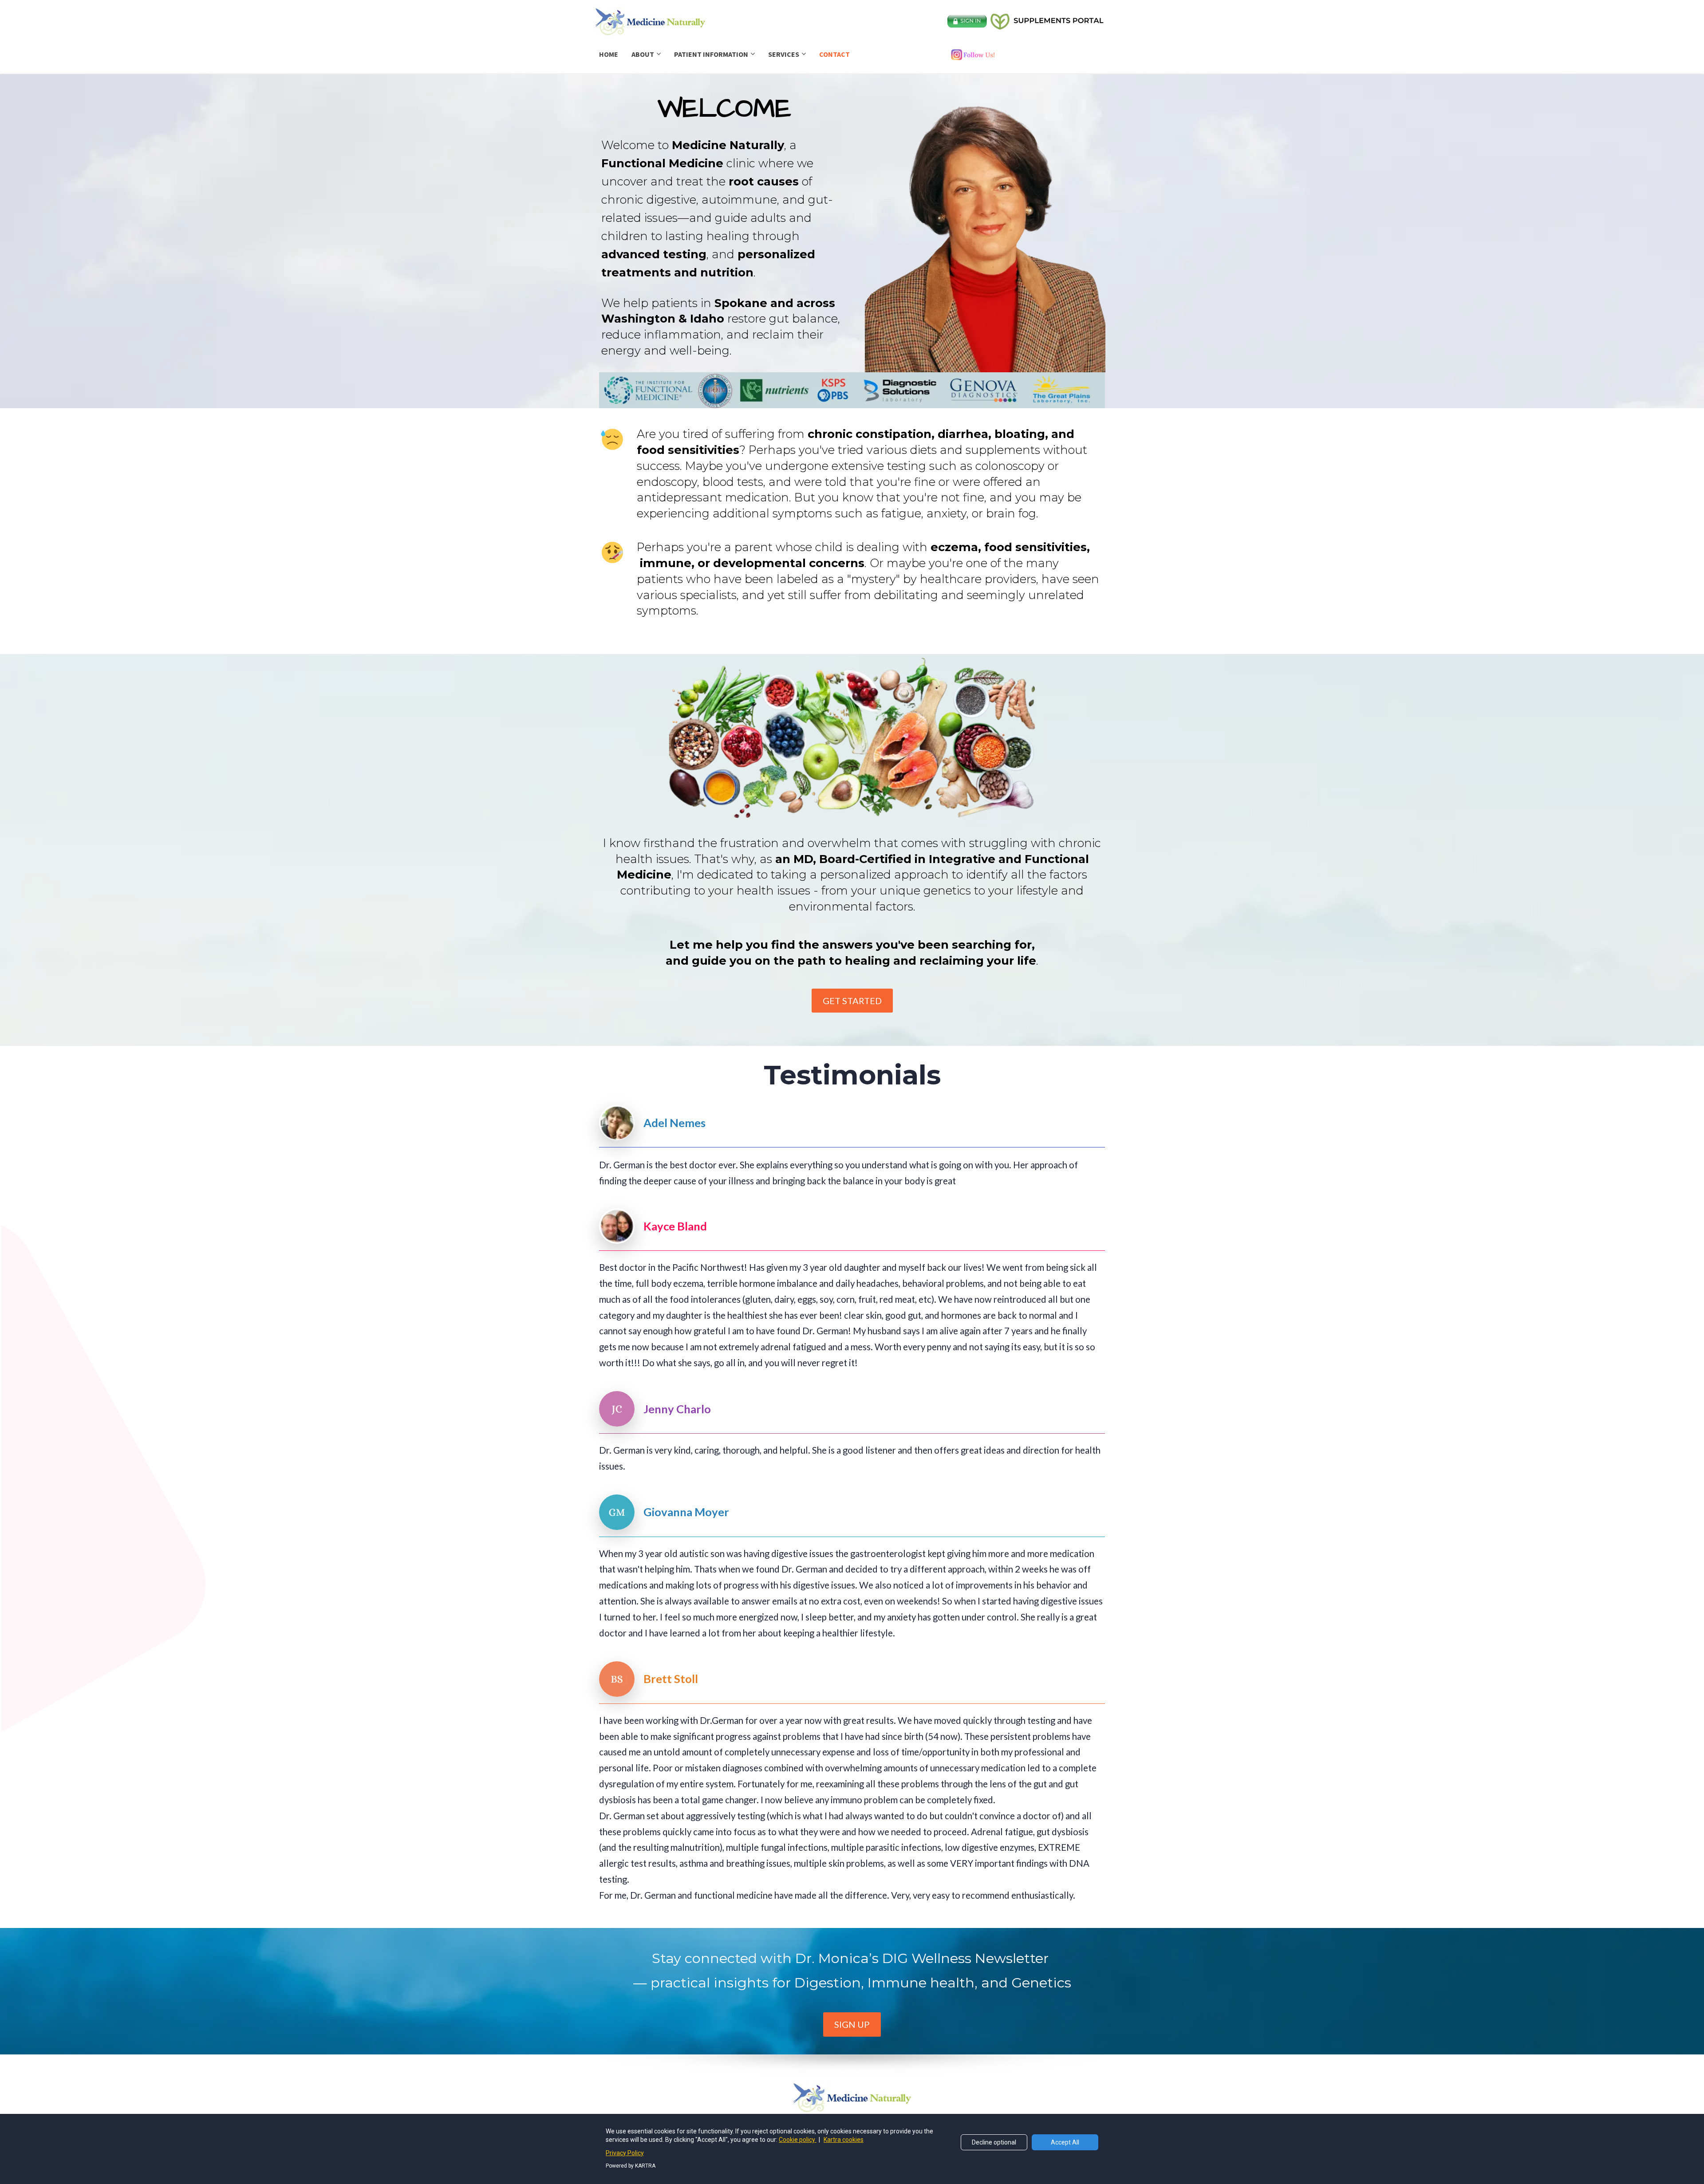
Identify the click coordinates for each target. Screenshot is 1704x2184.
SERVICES (784, 54)
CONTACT (834, 54)
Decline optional (994, 2142)
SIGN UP (852, 2024)
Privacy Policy (625, 2153)
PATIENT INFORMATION (711, 54)
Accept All (1065, 2142)
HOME (609, 54)
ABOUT (643, 54)
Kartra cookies (844, 2140)
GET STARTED (852, 1001)
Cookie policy (798, 2140)
